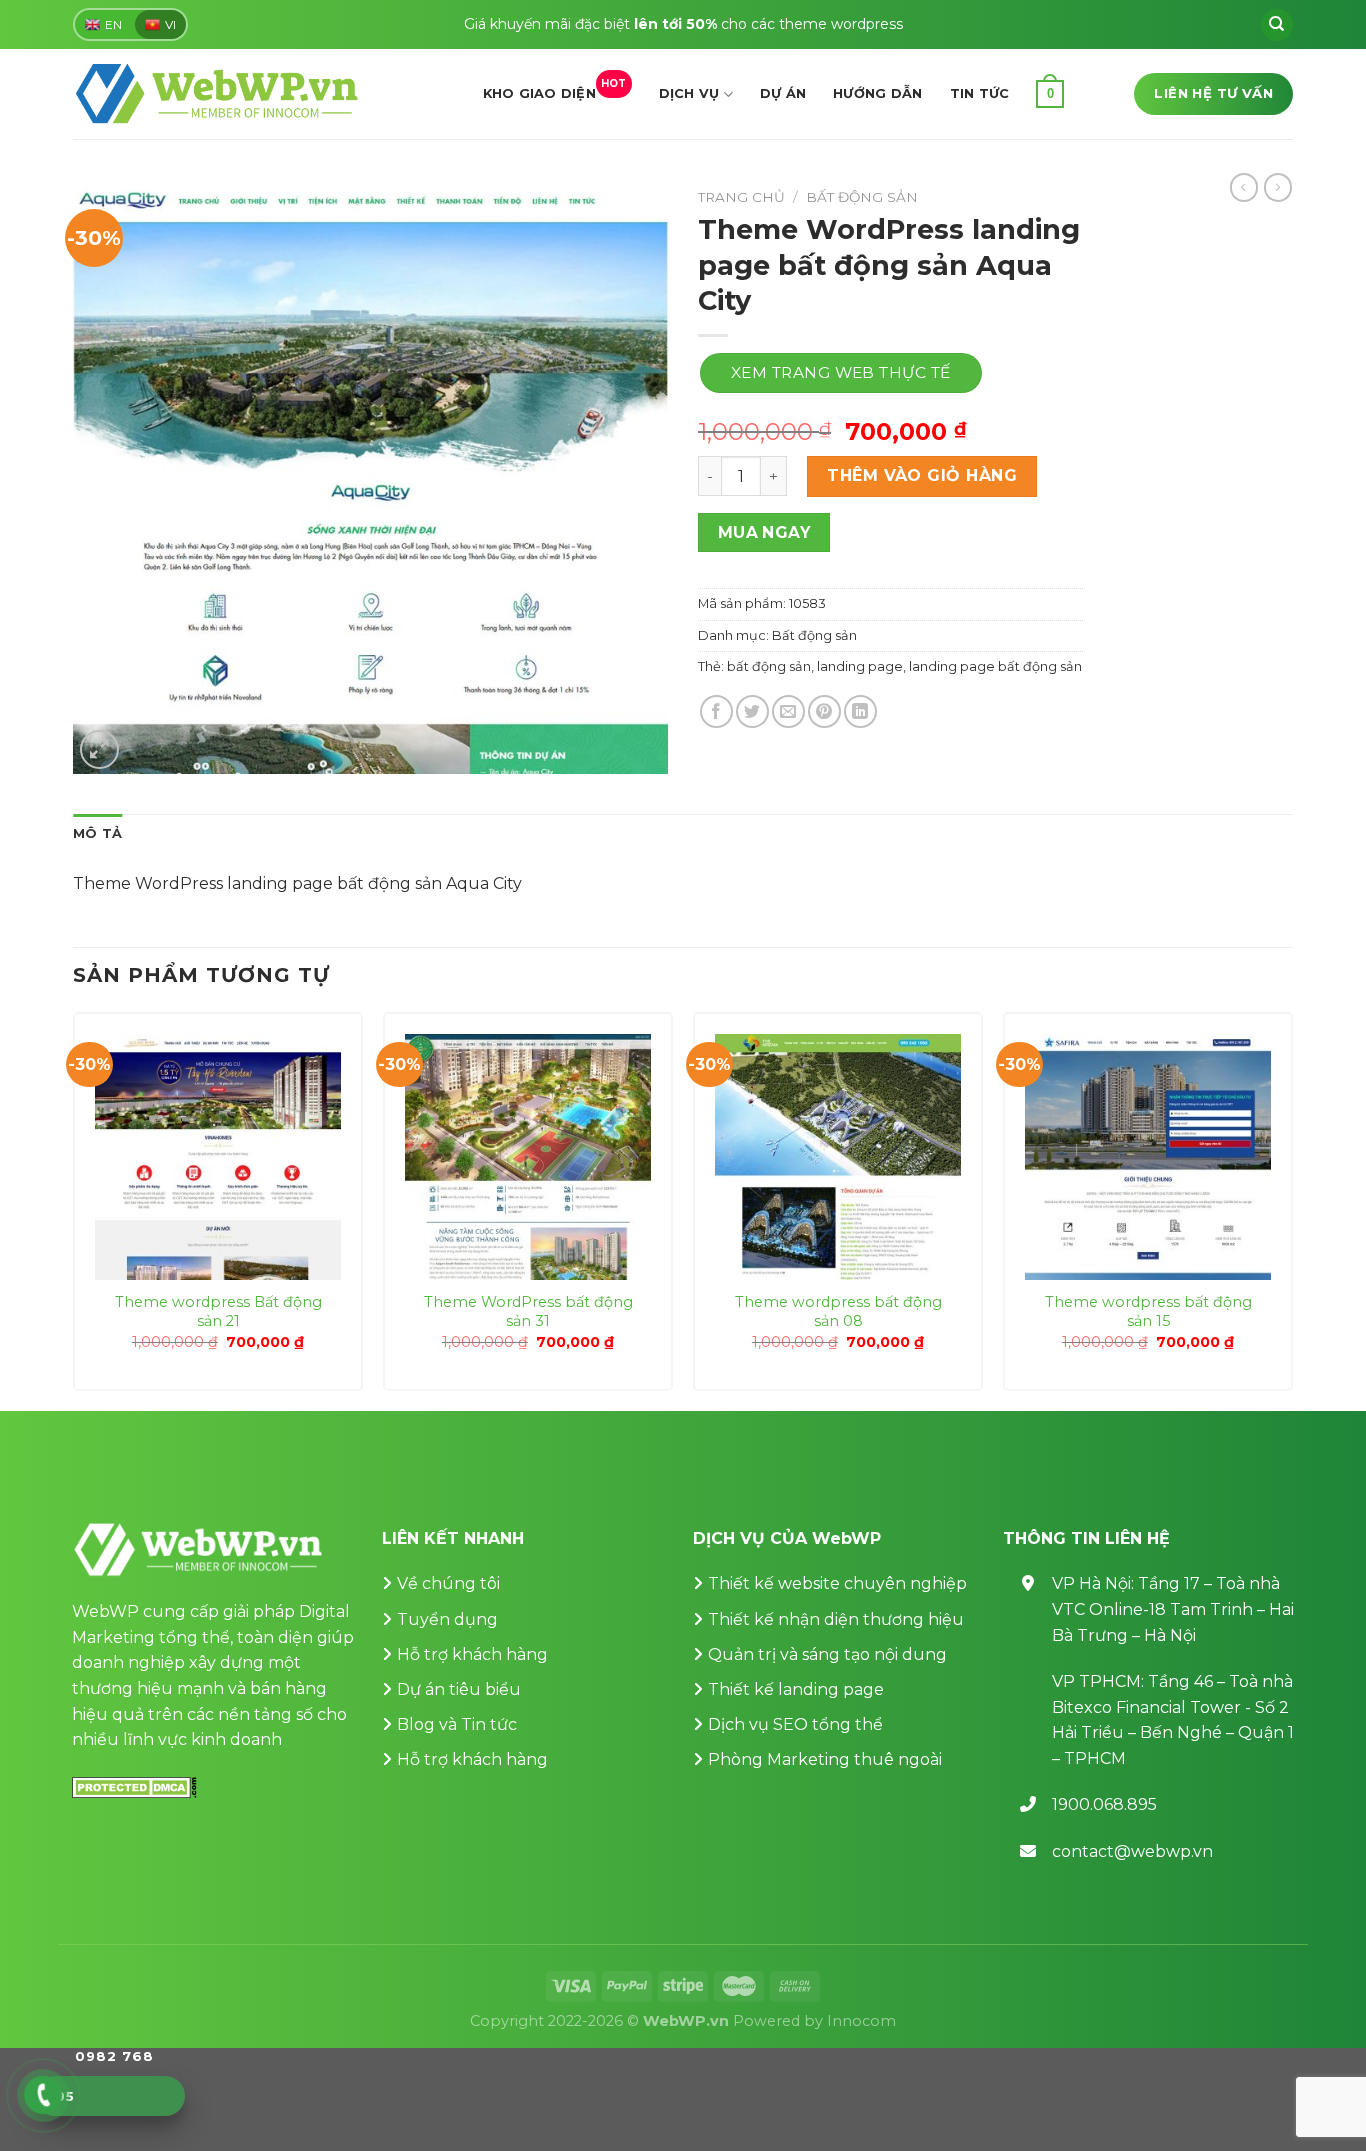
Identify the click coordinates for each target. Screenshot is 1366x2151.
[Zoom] (99, 749)
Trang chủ (741, 197)
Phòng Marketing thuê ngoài (825, 1759)
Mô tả (97, 833)
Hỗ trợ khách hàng (472, 1654)
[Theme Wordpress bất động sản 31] (528, 1157)
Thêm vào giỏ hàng (922, 475)
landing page (860, 666)
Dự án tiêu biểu (459, 1689)
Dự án (783, 93)
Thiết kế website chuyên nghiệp (837, 1583)
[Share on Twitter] (752, 711)
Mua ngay (764, 532)
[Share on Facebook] (716, 711)
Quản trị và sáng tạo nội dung (827, 1654)
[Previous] (74, 1209)
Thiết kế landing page (796, 1689)
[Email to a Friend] (788, 711)
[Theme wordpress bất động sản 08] (838, 1157)
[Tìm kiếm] (1277, 25)
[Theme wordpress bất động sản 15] (1148, 1157)
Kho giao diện (555, 89)
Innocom (861, 2021)
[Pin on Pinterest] (824, 711)
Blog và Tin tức (457, 1724)
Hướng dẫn (877, 93)
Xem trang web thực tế (841, 372)
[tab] (97, 834)
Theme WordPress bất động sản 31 (528, 1311)
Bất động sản (862, 197)
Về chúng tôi (448, 1583)
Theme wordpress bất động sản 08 (838, 1311)
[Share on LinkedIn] (860, 711)
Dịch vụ (689, 93)
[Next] (1292, 1209)
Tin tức (980, 93)
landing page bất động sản (995, 666)
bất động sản (769, 666)
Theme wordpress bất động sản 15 (1148, 1311)
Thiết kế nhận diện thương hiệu (836, 1619)
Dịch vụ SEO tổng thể (795, 1724)
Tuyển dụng (447, 1619)
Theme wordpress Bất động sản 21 (218, 1311)
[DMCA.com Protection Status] (134, 1786)
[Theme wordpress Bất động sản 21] (218, 1157)
